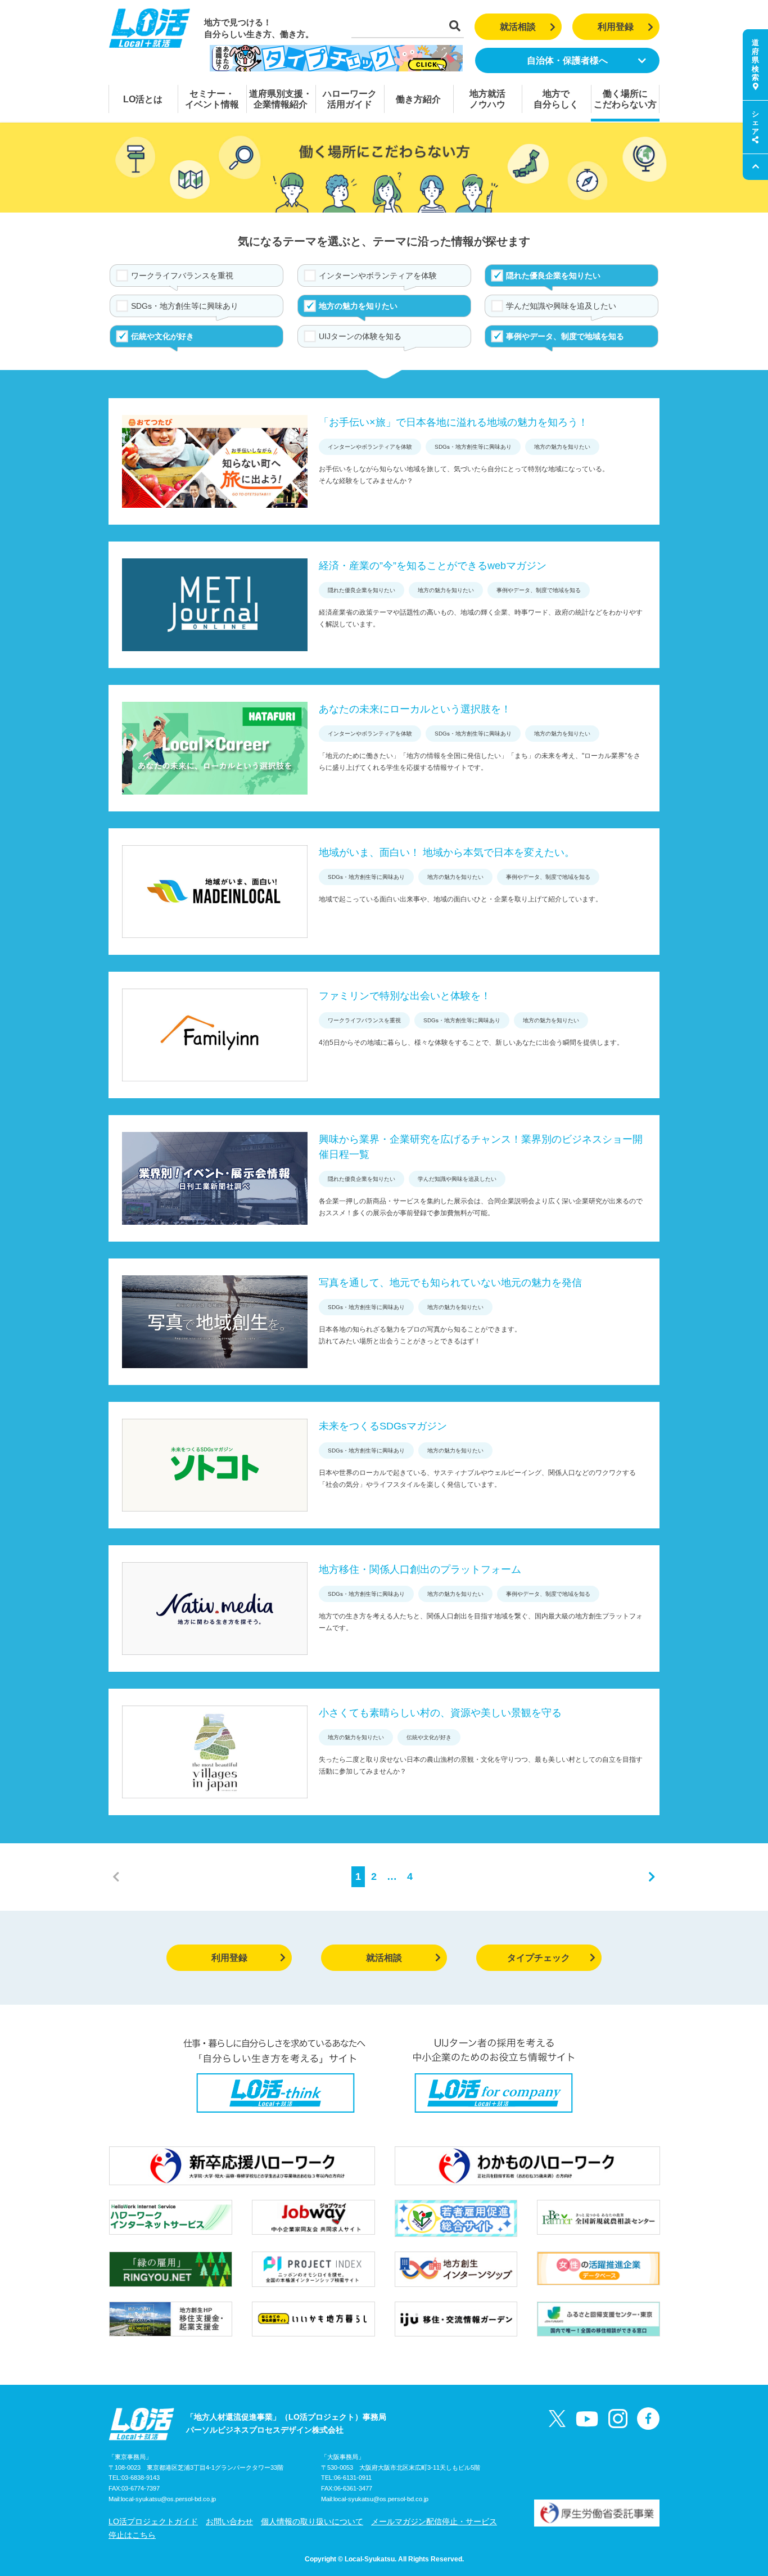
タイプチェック (539, 1958)
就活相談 (518, 27)
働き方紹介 (418, 99)
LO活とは (143, 99)
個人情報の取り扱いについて (312, 2521)
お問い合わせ (229, 2521)
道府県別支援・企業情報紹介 (281, 99)
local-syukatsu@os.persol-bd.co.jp (168, 2499)
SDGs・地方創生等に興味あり (185, 306)
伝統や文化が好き (162, 336)
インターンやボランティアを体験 (378, 276)
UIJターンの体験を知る (360, 336)
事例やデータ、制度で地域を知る (565, 336)
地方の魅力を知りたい (358, 306)
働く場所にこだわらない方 (625, 99)
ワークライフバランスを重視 (182, 276)
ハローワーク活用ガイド (350, 99)
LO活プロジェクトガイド (153, 2521)
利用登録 (616, 27)
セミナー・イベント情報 (212, 99)
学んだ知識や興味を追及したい (561, 306)
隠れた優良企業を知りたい (553, 276)
